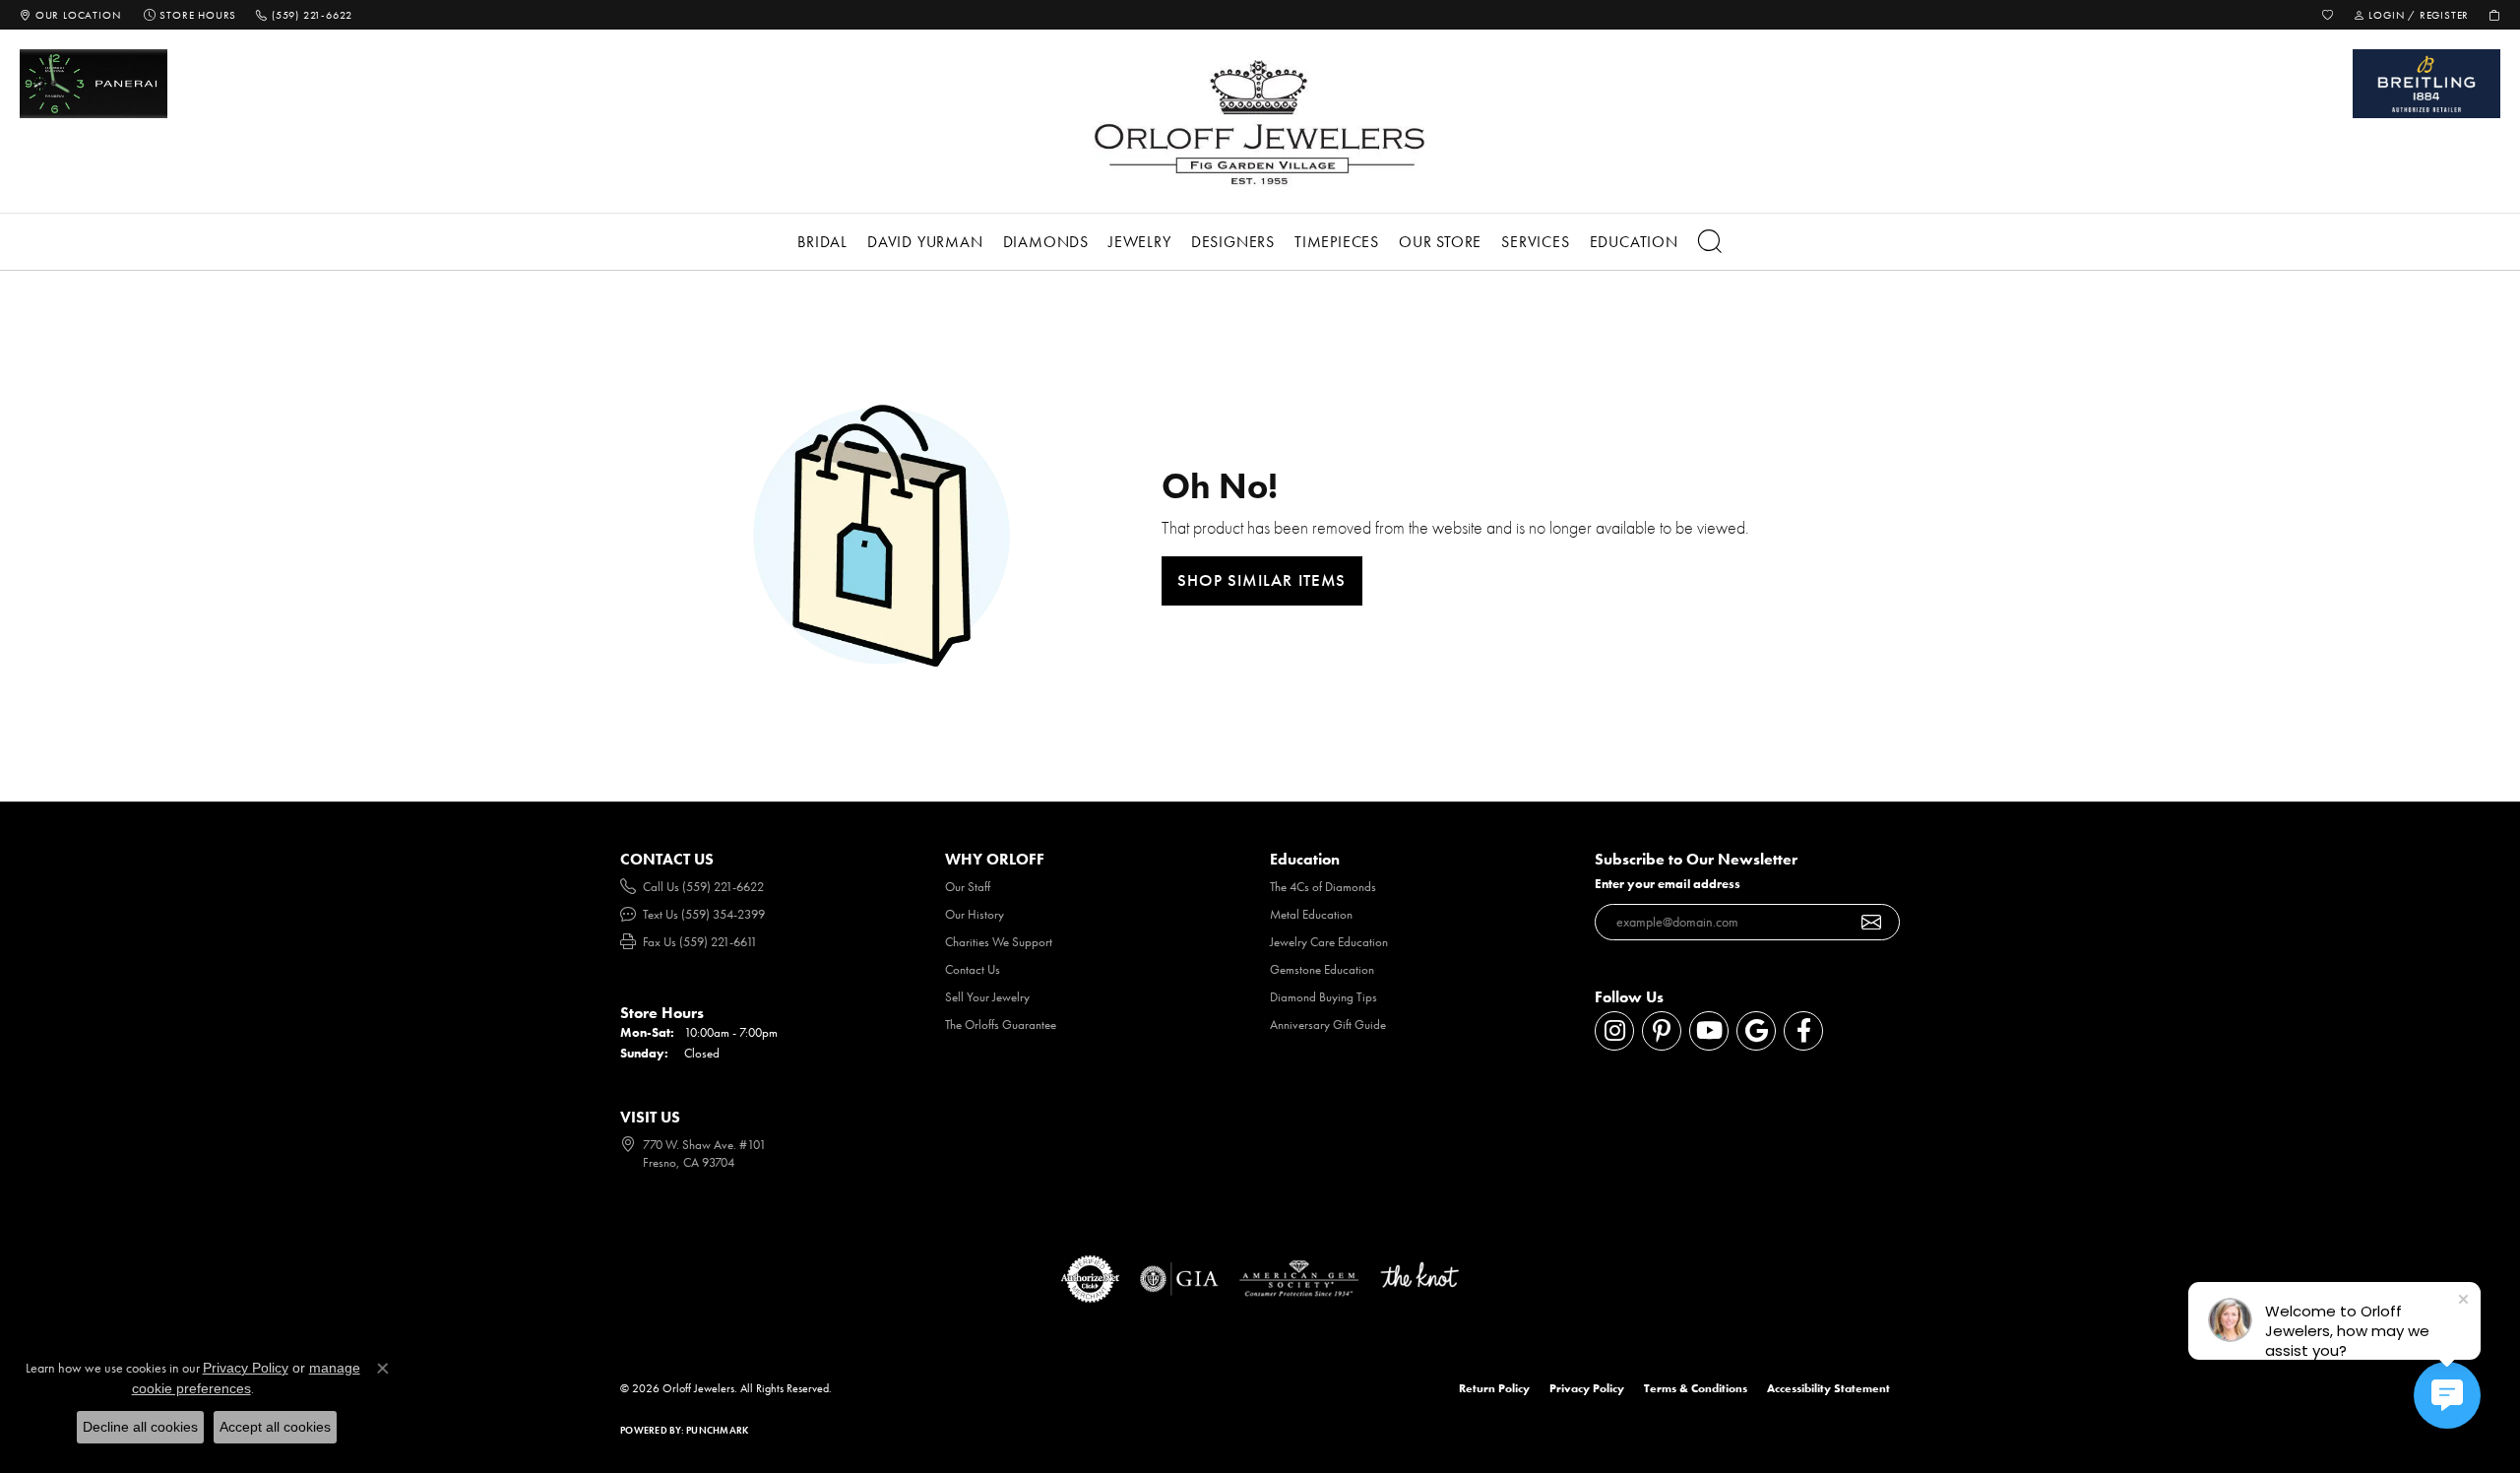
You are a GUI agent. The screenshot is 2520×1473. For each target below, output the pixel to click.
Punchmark (717, 1430)
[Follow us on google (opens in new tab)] (1756, 1031)
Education (1634, 242)
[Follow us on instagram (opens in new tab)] (1614, 1031)
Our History (975, 914)
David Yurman (925, 242)
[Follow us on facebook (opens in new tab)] (1803, 1031)
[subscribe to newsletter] (1872, 923)
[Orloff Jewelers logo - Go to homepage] (1260, 122)
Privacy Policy (1587, 1388)
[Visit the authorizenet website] (1091, 1279)
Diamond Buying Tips (1323, 997)
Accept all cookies (275, 1427)
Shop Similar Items (1262, 580)
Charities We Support (999, 942)
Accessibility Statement (1828, 1388)
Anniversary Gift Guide (1328, 1025)
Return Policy (1494, 1388)
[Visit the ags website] (1299, 1279)
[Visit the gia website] (1179, 1279)
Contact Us (973, 969)
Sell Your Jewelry (987, 997)
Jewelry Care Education (1329, 942)
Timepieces (1337, 242)
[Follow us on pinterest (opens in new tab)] (1662, 1031)
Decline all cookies (140, 1427)
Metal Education (1311, 914)
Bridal (822, 242)
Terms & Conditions (1696, 1388)
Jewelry (1140, 242)
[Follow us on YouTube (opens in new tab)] (1709, 1031)
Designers (1233, 242)
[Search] (1710, 242)
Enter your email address (1668, 884)
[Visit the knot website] (1419, 1279)
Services (1535, 242)
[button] (2328, 15)
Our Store (1440, 242)
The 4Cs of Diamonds (1323, 887)
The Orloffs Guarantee (1001, 1025)
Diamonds (1046, 242)
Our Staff (968, 887)
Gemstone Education (1322, 969)
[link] (70, 15)
